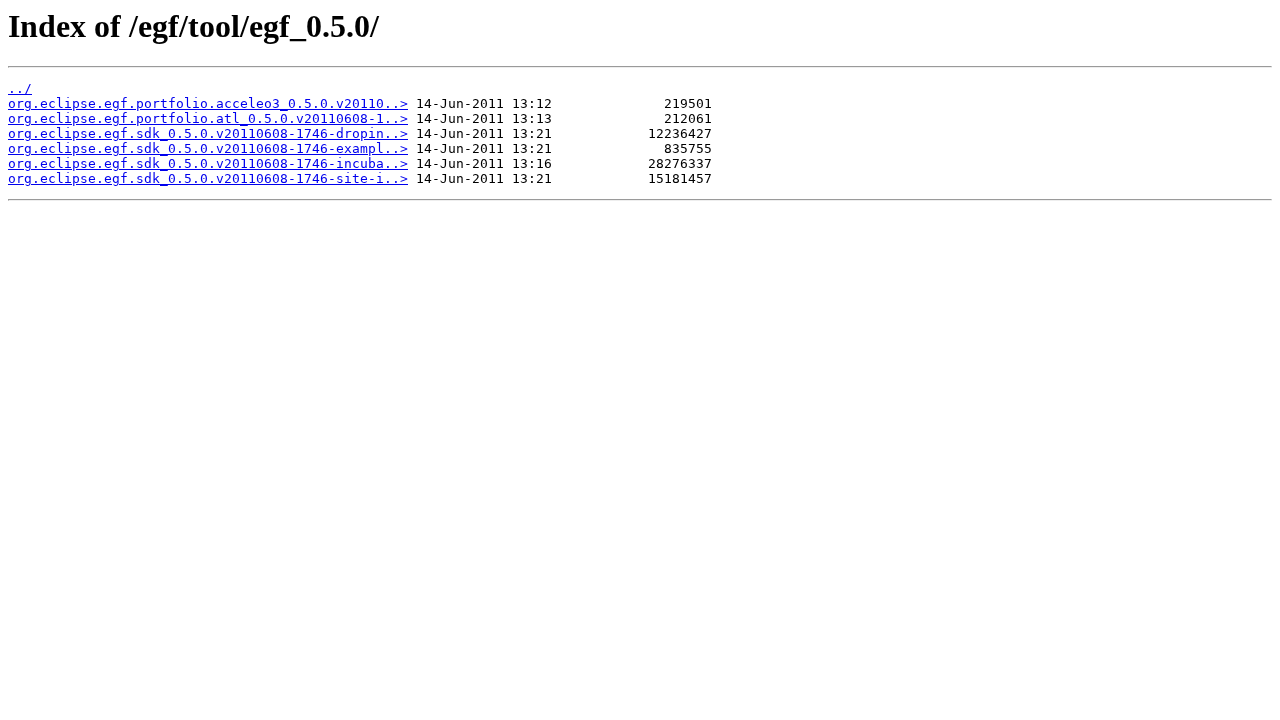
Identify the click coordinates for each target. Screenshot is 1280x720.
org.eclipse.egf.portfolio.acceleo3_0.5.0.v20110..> (208, 103)
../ (20, 88)
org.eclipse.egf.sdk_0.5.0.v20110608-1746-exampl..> (208, 148)
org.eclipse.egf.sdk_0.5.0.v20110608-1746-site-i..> (208, 178)
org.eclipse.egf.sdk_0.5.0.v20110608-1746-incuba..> (208, 163)
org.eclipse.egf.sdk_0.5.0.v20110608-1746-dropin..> (208, 133)
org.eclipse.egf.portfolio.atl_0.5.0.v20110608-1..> (208, 118)
